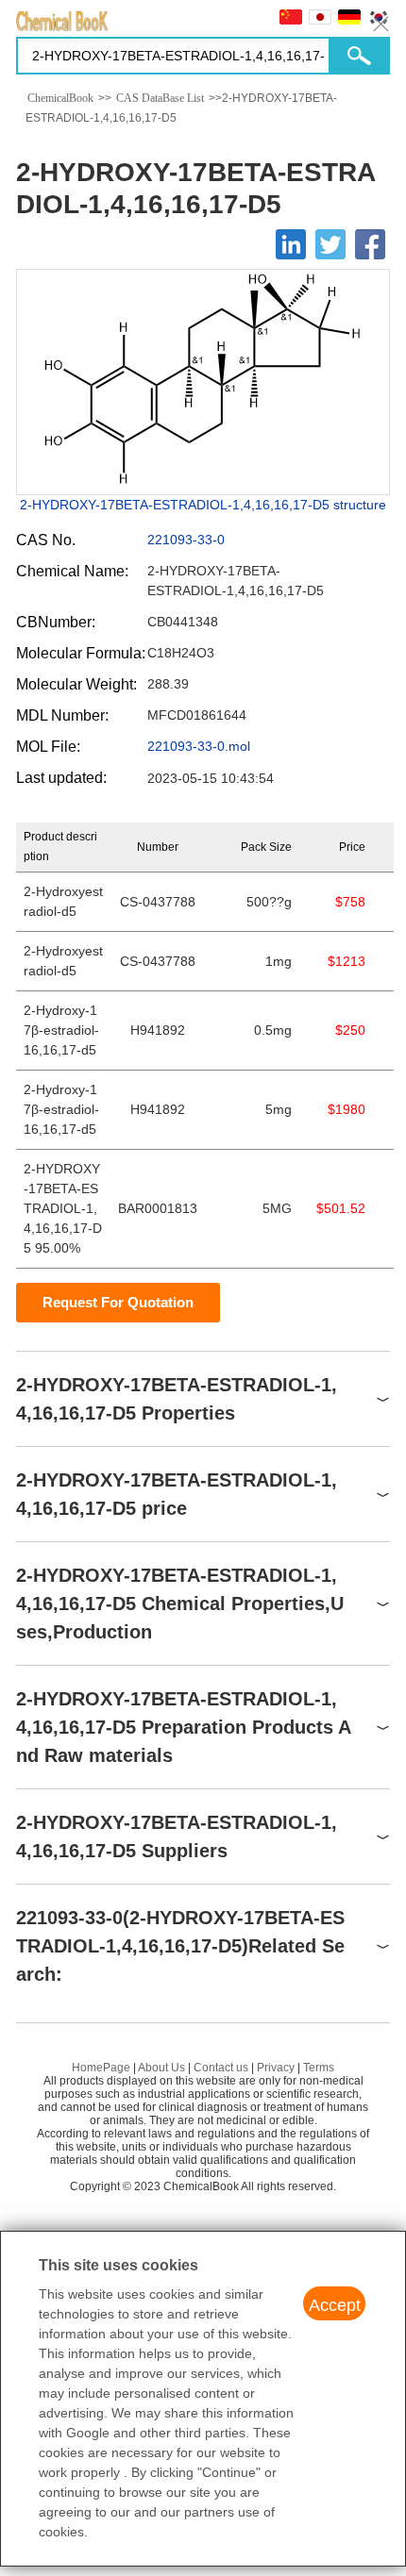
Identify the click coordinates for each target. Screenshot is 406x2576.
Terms (319, 2068)
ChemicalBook (60, 98)
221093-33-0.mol (199, 746)
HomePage (101, 2068)
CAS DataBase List (160, 98)
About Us (161, 2068)
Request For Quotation (118, 1302)
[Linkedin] (291, 244)
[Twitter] (330, 244)
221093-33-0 (186, 540)
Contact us (221, 2068)
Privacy (276, 2068)
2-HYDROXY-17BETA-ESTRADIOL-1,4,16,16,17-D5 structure (203, 505)
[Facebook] (370, 244)
